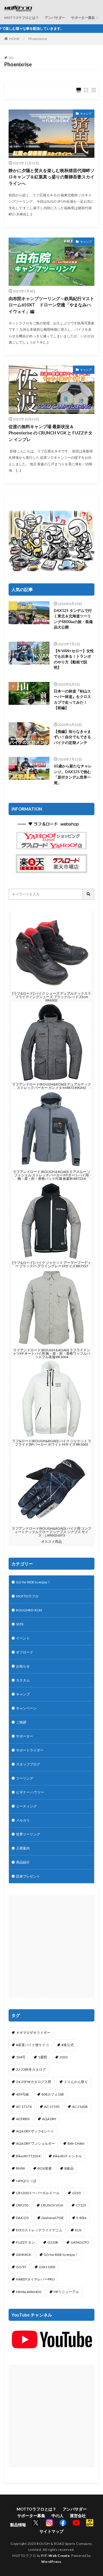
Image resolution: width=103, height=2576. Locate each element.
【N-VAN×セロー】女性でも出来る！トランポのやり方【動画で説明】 (74, 659)
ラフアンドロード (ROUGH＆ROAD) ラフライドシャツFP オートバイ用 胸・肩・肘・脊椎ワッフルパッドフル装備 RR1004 (51, 1353)
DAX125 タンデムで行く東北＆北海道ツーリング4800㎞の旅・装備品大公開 (73, 619)
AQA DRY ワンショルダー (35, 2143)
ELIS (78, 2230)
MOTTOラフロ (27, 1596)
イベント (23, 1638)
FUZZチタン (25, 2242)
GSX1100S (47, 2267)
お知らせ (23, 1666)
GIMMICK (24, 2255)
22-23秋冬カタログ (31, 2069)
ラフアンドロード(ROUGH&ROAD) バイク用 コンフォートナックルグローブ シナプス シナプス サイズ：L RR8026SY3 (51, 1532)
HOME (14, 39)
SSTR (20, 1624)
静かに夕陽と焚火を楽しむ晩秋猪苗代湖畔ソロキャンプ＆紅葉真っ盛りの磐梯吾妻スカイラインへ (51, 177)
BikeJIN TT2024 (28, 2156)
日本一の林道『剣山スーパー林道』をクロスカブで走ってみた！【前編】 (72, 700)
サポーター (25, 1736)
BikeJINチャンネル (67, 2156)
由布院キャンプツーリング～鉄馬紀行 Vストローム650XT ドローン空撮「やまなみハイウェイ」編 (51, 305)
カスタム (23, 1680)
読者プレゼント (28, 1876)
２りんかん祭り (76, 2082)
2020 (64, 2057)
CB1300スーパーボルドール (38, 2193)
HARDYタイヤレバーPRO (35, 2279)
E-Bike (81, 2218)
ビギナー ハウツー (30, 1792)
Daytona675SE (53, 2218)
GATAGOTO (80, 2242)
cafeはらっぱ (26, 2181)
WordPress (51, 2562)
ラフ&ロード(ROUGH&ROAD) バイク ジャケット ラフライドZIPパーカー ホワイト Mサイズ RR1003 (52, 1443)
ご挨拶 (21, 1722)
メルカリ (23, 1820)
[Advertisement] (51, 1946)
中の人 (58, 2516)
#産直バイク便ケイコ (32, 2045)
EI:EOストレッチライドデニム (39, 2230)
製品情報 (18, 2525)
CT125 (81, 2205)
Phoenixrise (38, 39)
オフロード (25, 1652)
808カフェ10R (53, 2094)
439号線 (22, 2094)
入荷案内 (23, 1848)
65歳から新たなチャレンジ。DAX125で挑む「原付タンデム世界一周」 (73, 774)
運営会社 (78, 2516)
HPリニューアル (66, 2292)
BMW (20, 2168)
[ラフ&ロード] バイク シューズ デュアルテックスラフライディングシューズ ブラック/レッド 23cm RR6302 (52, 997)
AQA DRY (49, 2119)
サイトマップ (51, 2531)
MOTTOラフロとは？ (22, 18)
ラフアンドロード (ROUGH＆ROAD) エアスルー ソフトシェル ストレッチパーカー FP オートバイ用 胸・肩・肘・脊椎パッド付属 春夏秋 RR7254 (52, 1175)
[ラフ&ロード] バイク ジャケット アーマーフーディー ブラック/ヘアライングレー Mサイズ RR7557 (52, 1264)
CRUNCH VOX (52, 2205)
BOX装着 (45, 2168)
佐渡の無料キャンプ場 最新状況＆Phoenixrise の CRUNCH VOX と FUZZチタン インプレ (50, 433)
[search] (89, 894)
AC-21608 (80, 2107)
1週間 (42, 2057)
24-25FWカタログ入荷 (34, 2082)
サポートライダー (30, 1750)
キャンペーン (26, 1708)
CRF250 (22, 2205)
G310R (53, 2242)
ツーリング (25, 1778)
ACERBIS (23, 2119)
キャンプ (86, 113)
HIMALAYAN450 (29, 2292)
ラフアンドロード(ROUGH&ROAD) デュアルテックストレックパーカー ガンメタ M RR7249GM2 (51, 1086)
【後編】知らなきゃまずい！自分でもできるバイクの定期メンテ (72, 737)
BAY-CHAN (76, 2143)
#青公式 (68, 2045)
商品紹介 (23, 1862)
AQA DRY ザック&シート (35, 2131)
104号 (21, 2057)
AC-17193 (52, 2107)
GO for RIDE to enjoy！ (33, 1582)
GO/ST (21, 2267)
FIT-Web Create (55, 2556)
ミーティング (26, 1806)
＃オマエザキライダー (33, 2033)
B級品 (69, 2168)
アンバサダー (55, 18)
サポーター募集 (83, 18)
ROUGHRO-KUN (29, 1610)
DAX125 (22, 2218)
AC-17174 (24, 2107)
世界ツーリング (28, 1834)
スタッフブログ (28, 1764)
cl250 (76, 2193)
